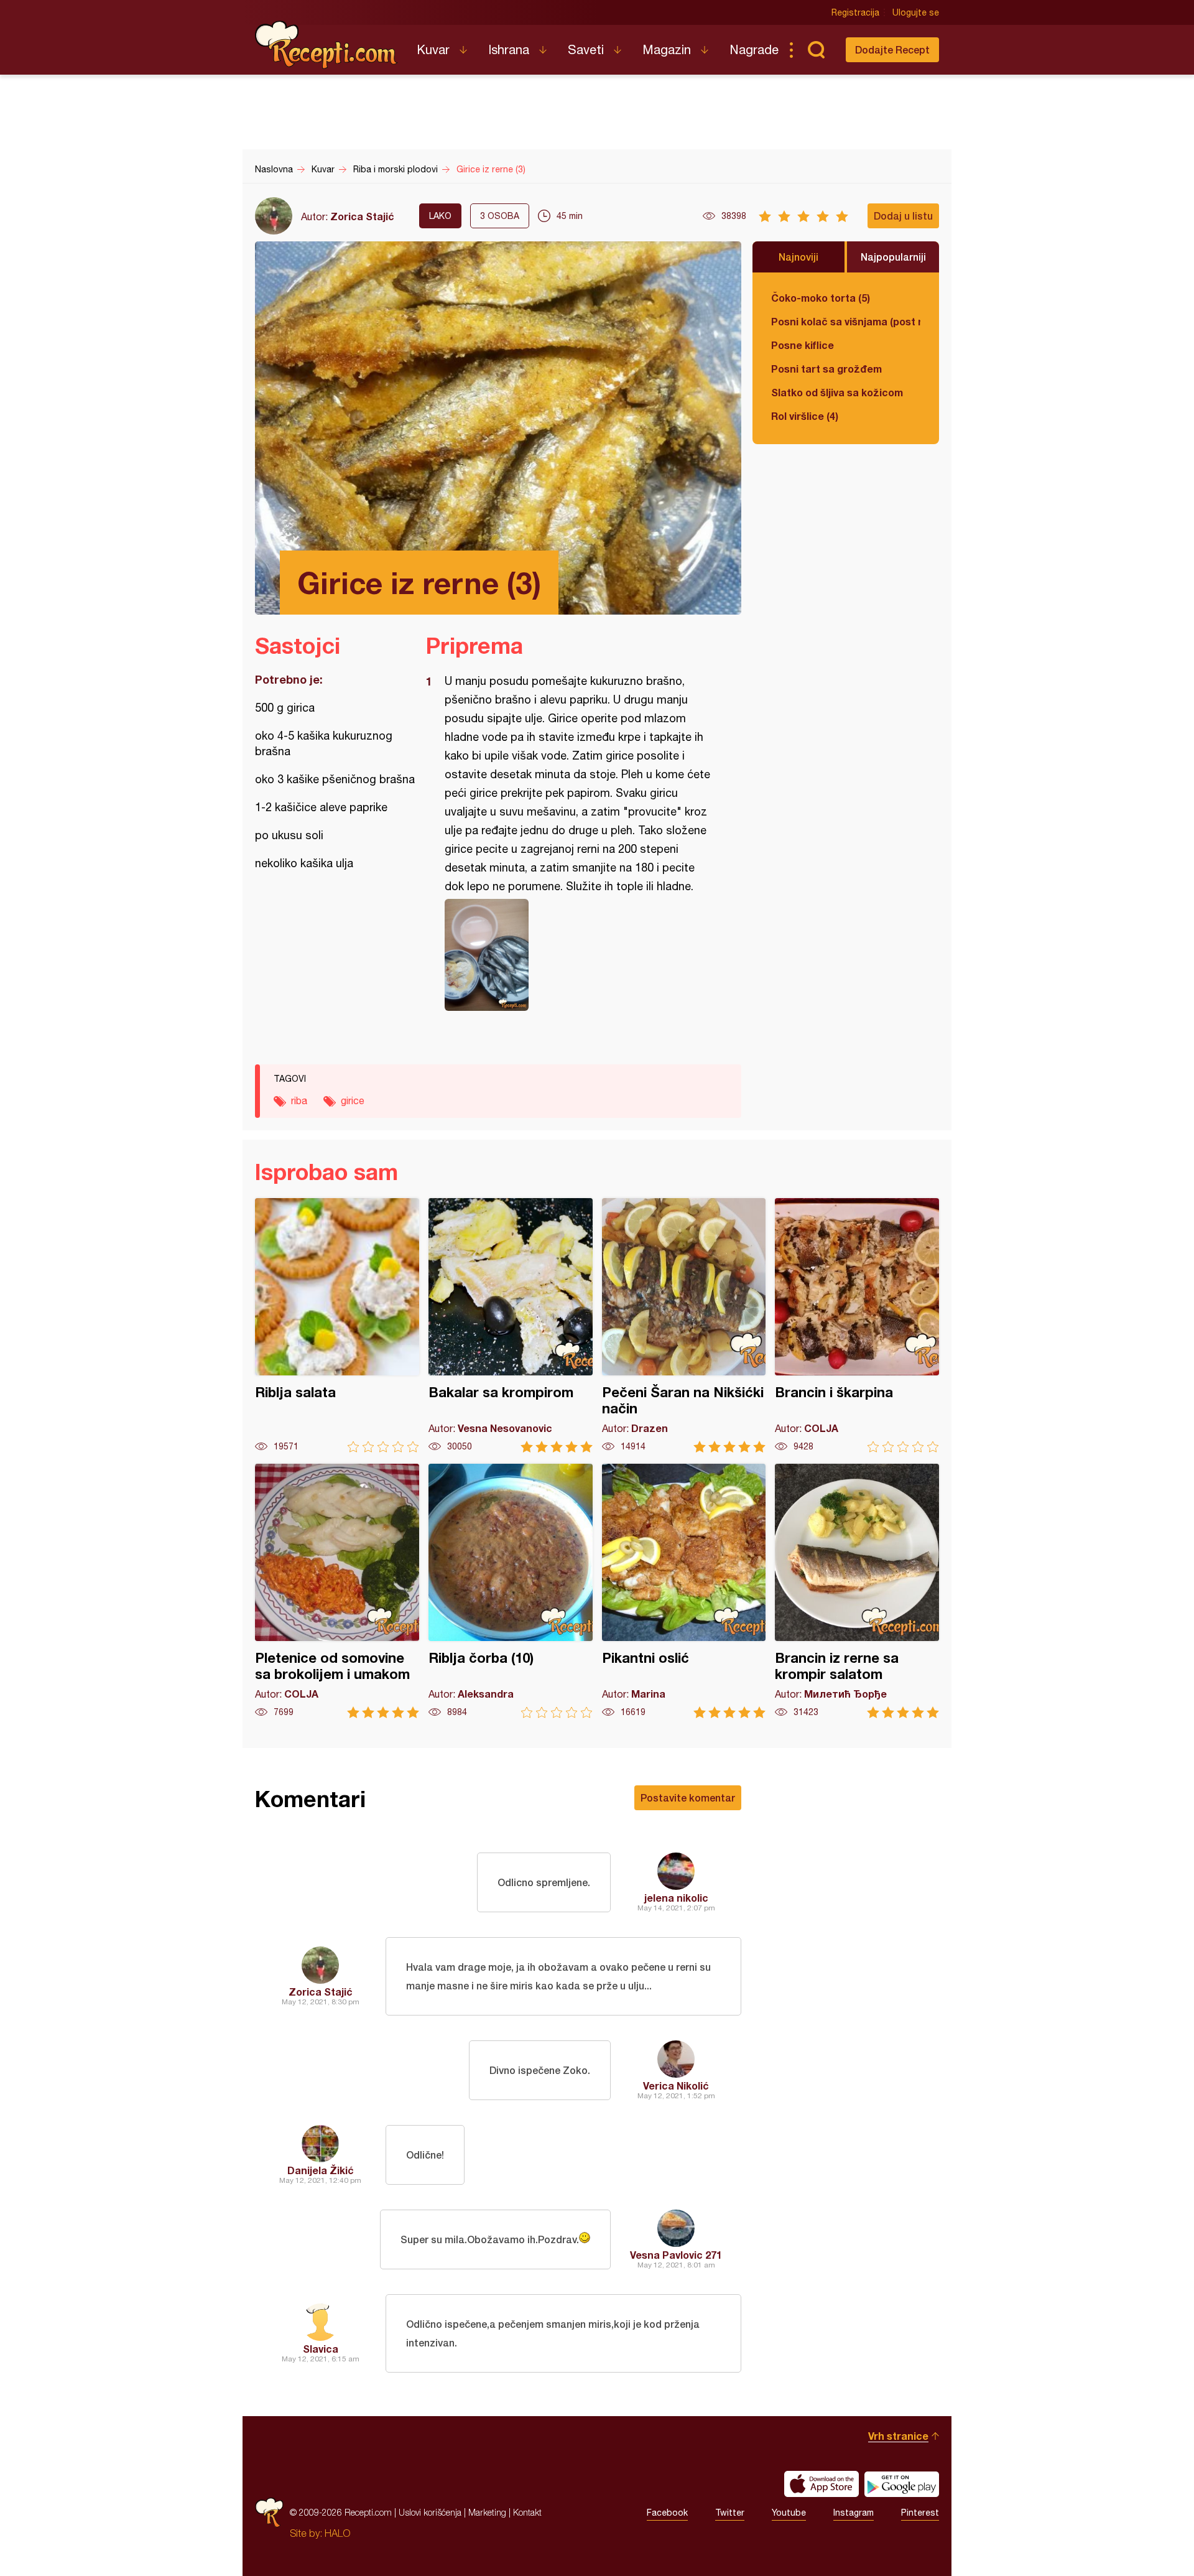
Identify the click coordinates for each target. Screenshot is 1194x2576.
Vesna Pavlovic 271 (676, 2255)
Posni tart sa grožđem (826, 369)
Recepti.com (326, 45)
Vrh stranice (898, 2436)
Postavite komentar (688, 1797)
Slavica (321, 2349)
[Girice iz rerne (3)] (577, 955)
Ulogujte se (916, 12)
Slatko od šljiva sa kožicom (837, 392)
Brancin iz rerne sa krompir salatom (857, 1591)
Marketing (487, 2512)
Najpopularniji (893, 257)
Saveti (586, 49)
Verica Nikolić (676, 2085)
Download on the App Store (821, 2484)
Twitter (730, 2513)
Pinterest (920, 2513)
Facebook (667, 2513)
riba (299, 1100)
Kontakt (527, 2512)
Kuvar (433, 49)
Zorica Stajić (362, 216)
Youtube (789, 2513)
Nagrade (754, 49)
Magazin (667, 49)
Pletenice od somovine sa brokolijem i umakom (337, 1591)
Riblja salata (337, 1325)
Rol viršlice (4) (805, 416)
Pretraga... (816, 50)
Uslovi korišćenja (430, 2512)
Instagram (854, 2513)
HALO (337, 2533)
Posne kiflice (803, 345)
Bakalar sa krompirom (511, 1325)
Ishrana (509, 49)
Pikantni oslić (684, 1591)
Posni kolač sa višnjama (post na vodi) (846, 321)
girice (353, 1100)
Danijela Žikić (321, 2170)
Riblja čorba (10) (511, 1591)
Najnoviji (798, 257)
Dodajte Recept (892, 49)
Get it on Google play (902, 2484)
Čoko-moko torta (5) (821, 298)
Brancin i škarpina (857, 1325)
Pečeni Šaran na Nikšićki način (684, 1325)
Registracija (855, 12)
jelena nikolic (676, 1898)
